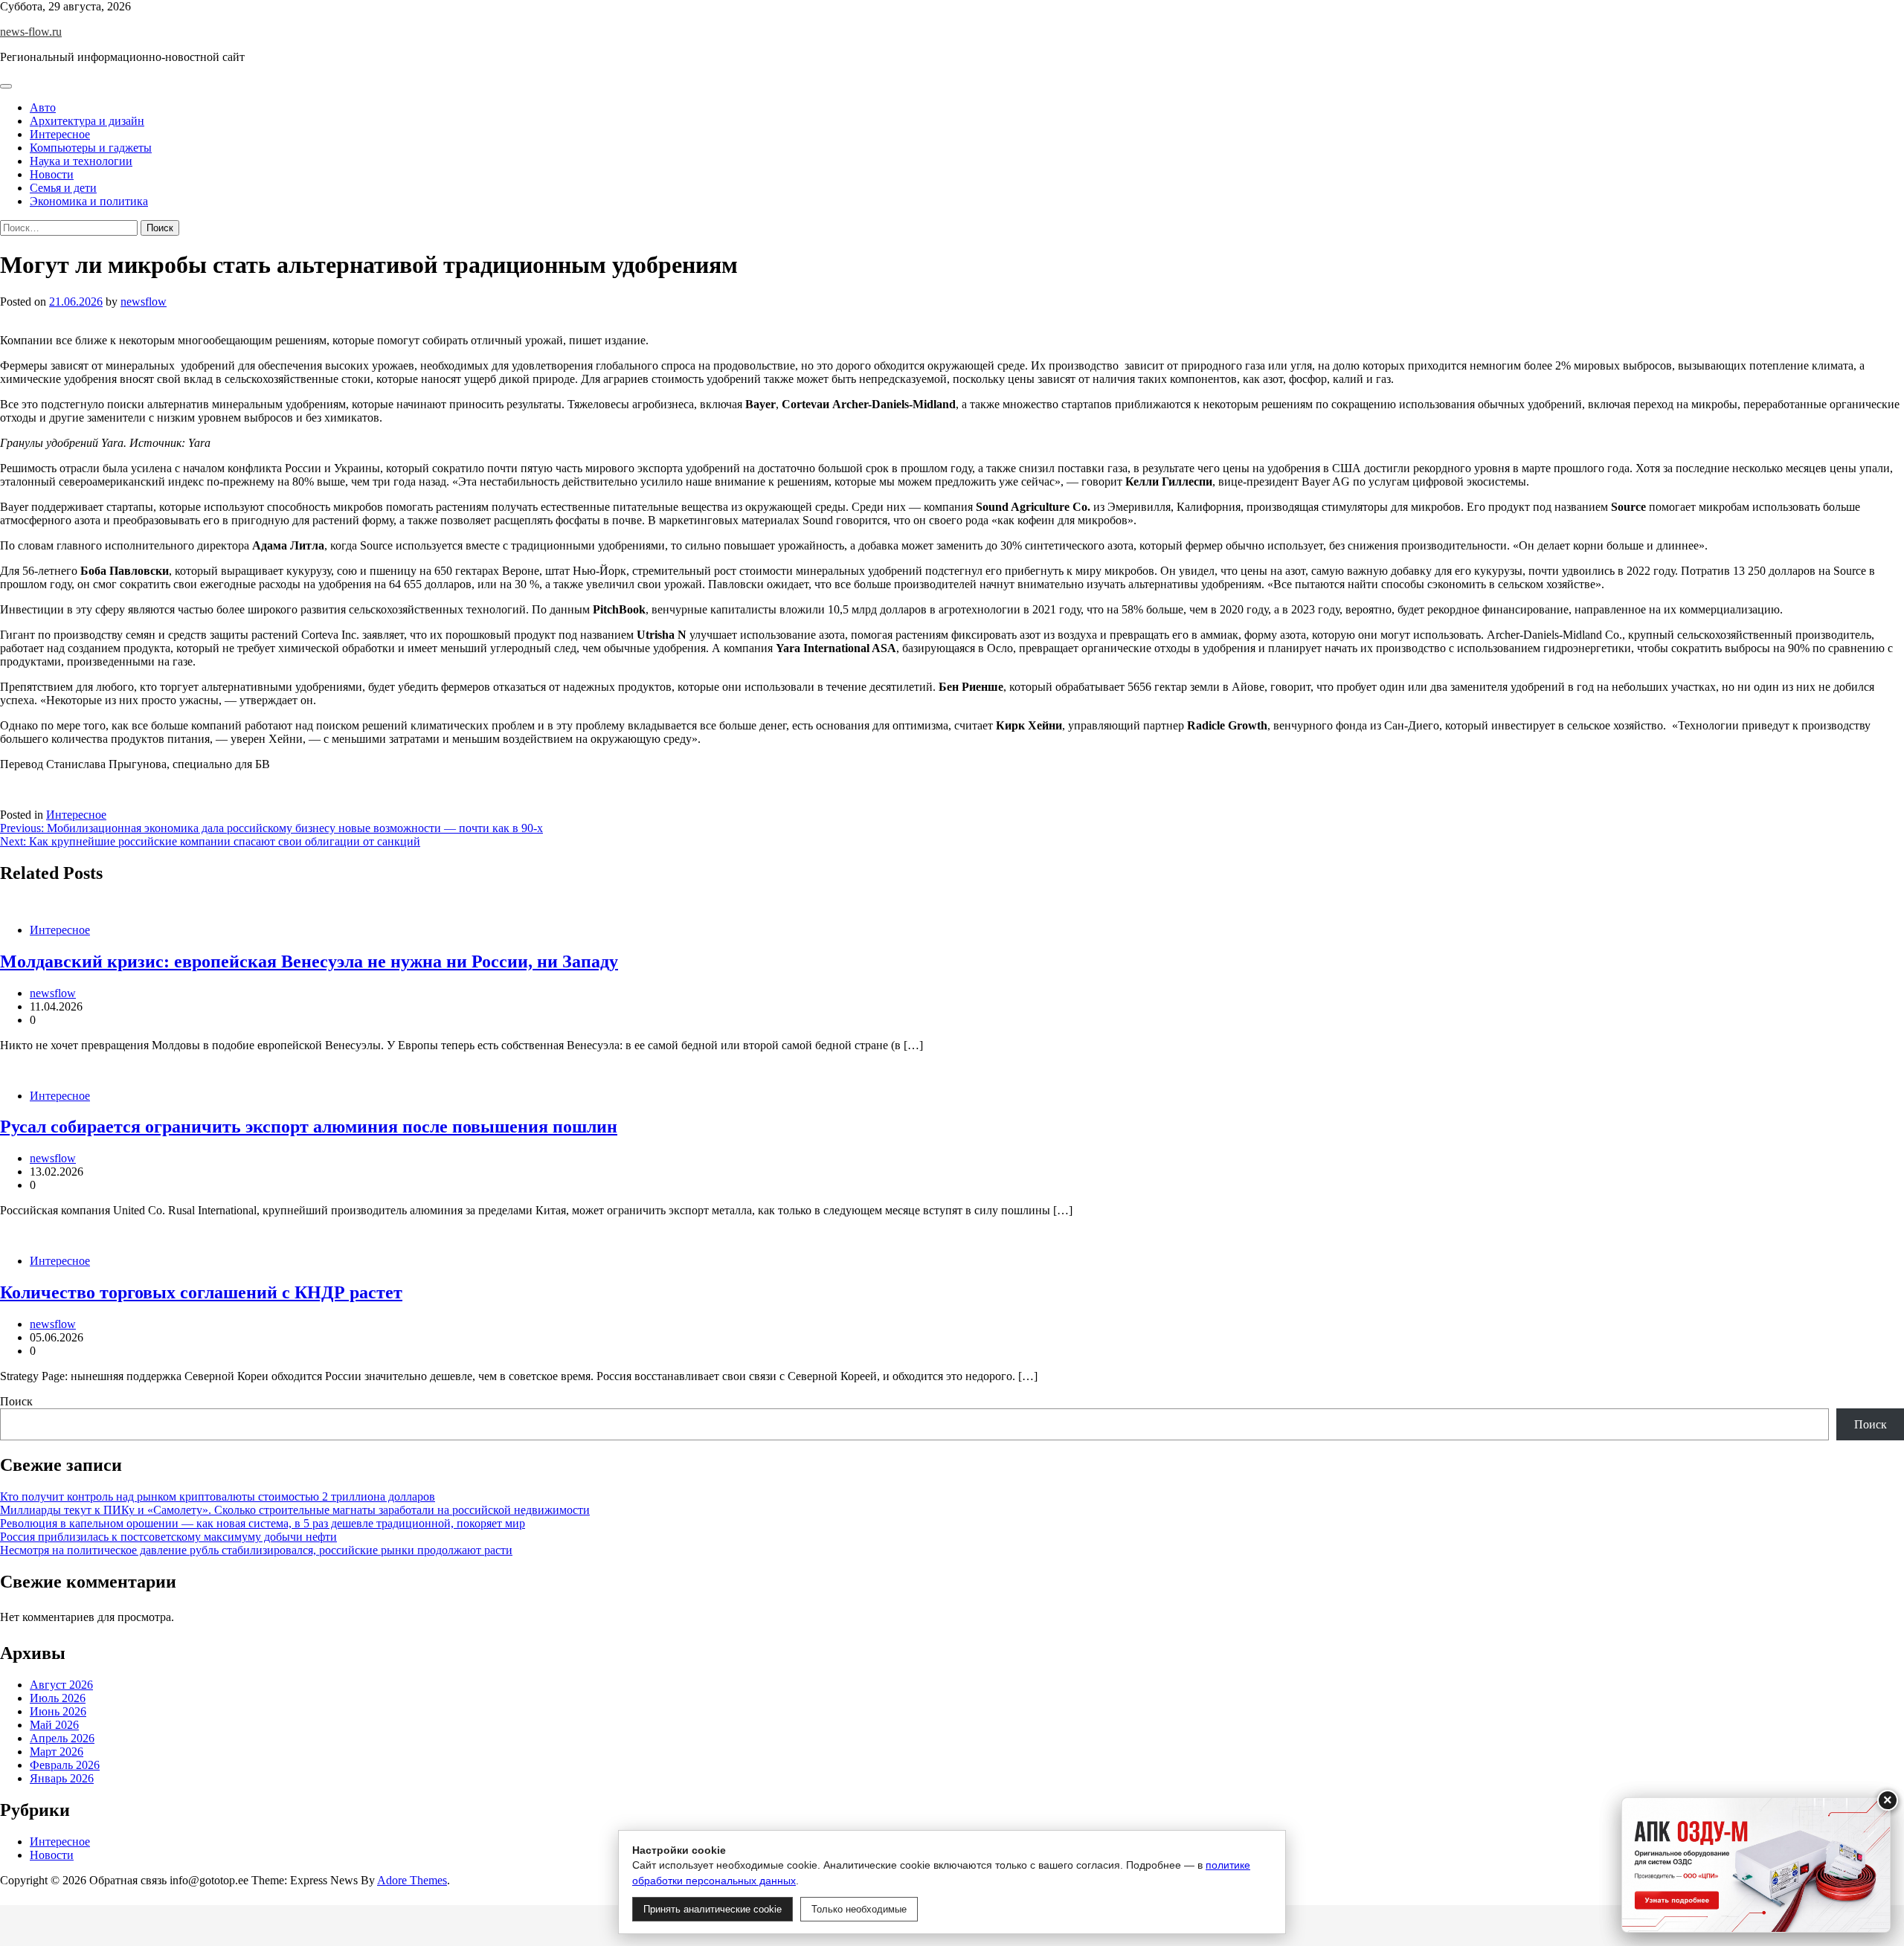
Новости (52, 174)
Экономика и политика (89, 201)
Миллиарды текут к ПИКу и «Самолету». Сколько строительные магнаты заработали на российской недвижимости (295, 1510)
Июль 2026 (58, 1698)
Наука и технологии (81, 161)
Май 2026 (54, 1725)
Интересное (60, 134)
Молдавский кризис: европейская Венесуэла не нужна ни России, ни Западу (309, 961)
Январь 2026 (62, 1778)
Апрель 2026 (62, 1738)
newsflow (144, 302)
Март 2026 (57, 1752)
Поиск (16, 1401)
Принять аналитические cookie (713, 1909)
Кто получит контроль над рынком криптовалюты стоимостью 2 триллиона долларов (218, 1496)
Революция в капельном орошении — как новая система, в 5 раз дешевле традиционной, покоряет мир (263, 1523)
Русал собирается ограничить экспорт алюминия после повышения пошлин (309, 1127)
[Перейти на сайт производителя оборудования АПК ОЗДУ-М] (1756, 1865)
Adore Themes (412, 1880)
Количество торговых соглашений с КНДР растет (201, 1292)
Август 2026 (61, 1685)
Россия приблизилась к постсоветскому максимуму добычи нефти (168, 1537)
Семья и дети (63, 188)
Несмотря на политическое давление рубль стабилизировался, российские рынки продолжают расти (256, 1550)
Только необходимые (859, 1909)
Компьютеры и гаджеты (91, 148)
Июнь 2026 (58, 1711)
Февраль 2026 (65, 1765)
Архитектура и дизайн (87, 121)
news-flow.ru (31, 32)
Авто (43, 107)
